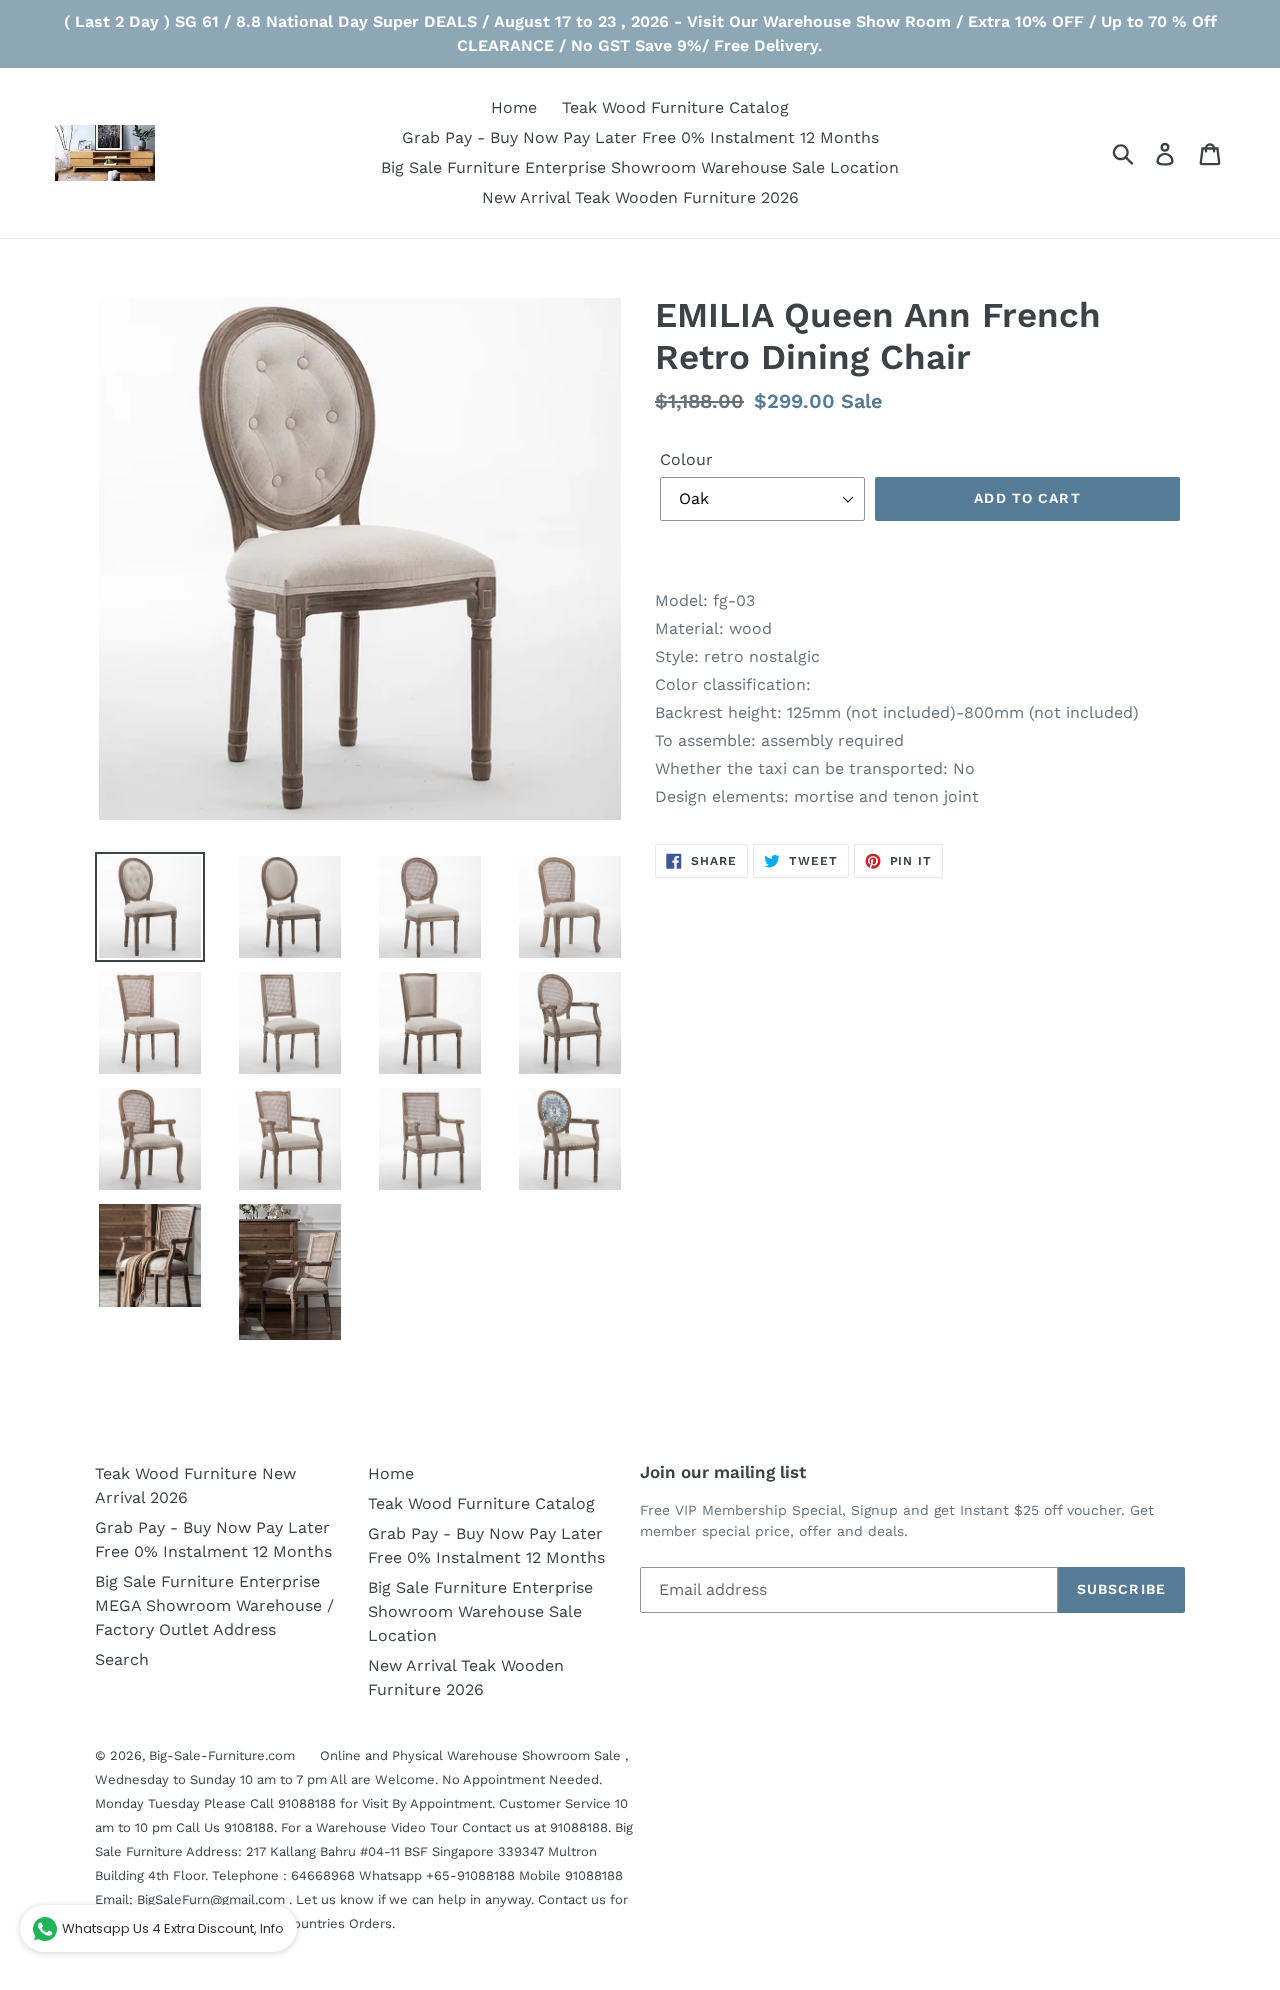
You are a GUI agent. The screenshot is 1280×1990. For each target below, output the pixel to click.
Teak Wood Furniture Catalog (481, 1503)
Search (122, 1659)
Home (391, 1473)
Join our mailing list (723, 1472)
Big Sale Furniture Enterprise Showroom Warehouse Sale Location (480, 1611)
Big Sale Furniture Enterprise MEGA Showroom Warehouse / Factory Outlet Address (214, 1605)
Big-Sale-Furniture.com (222, 1755)
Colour (686, 459)
